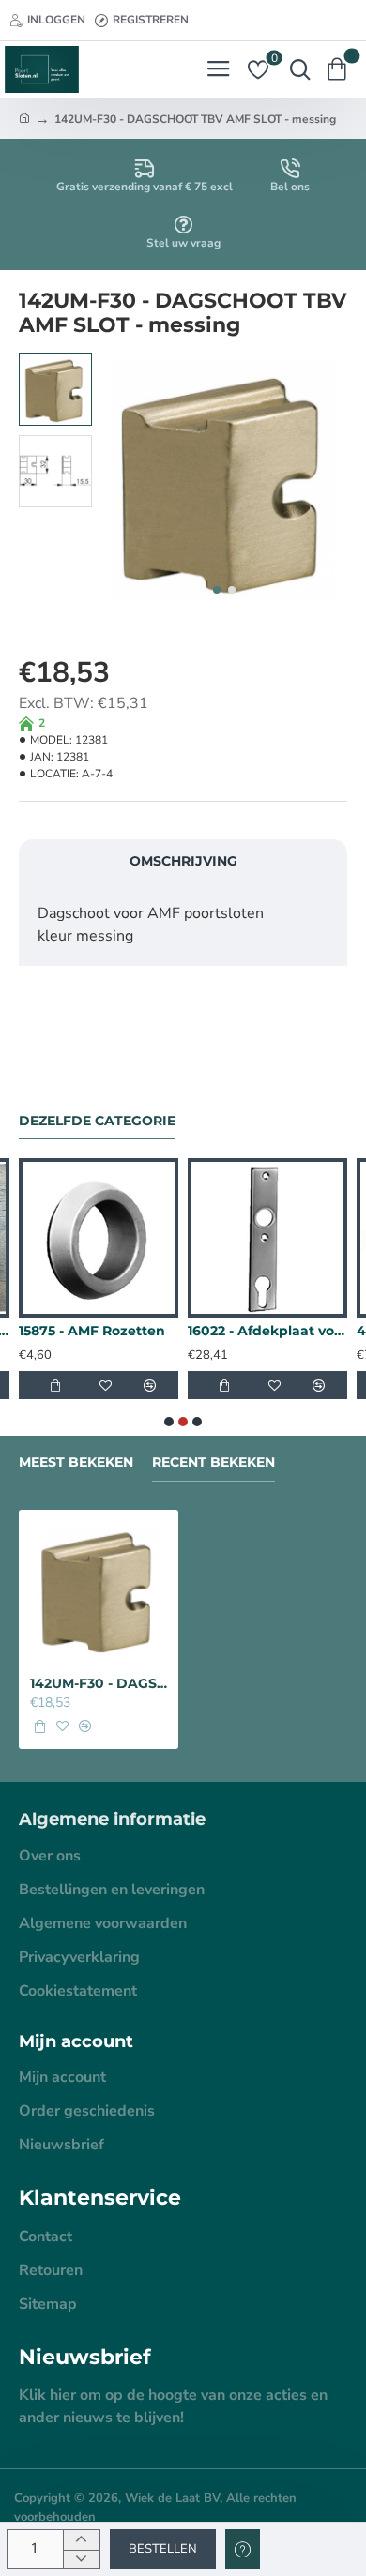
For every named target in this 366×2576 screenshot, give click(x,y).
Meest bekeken (76, 1462)
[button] (217, 590)
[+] (81, 2540)
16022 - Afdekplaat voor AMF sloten (267, 1331)
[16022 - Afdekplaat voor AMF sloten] (267, 1238)
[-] (81, 2560)
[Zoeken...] (296, 69)
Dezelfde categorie (97, 1121)
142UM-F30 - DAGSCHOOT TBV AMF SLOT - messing (99, 1683)
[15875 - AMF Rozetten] (99, 1238)
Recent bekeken (213, 1462)
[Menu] (218, 69)
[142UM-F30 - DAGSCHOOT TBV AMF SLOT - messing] (99, 1589)
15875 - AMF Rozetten (92, 1331)
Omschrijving (183, 861)
